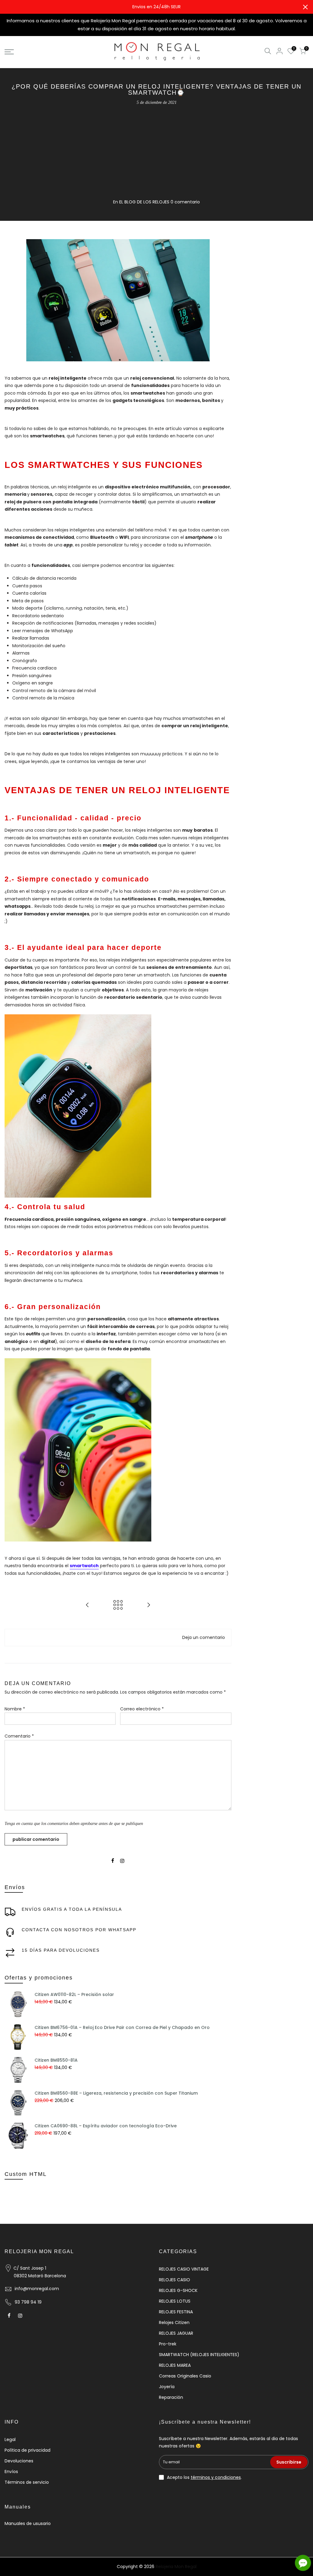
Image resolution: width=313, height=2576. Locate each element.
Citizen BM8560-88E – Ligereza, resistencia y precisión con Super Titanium (116, 2093)
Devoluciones (19, 2461)
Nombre (15, 1709)
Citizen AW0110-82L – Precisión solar (74, 1994)
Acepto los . (204, 2477)
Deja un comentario (204, 1637)
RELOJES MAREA (175, 2365)
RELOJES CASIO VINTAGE (184, 2269)
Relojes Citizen (174, 2322)
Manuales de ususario (28, 2523)
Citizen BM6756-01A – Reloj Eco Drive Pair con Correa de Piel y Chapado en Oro (122, 2027)
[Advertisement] (156, 152)
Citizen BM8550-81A (56, 2060)
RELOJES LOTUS (175, 2301)
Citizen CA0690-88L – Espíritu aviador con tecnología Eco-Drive (106, 2126)
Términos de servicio (27, 2482)
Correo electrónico (142, 1709)
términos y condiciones (216, 2477)
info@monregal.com (37, 2289)
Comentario (19, 1736)
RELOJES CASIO (175, 2280)
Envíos (11, 2472)
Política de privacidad (28, 2450)
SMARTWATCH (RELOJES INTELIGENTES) (199, 2355)
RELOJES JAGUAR (176, 2333)
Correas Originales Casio (185, 2376)
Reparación (171, 2397)
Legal (10, 2439)
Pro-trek (168, 2344)
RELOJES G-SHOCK (178, 2290)
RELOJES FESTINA (176, 2312)
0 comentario (185, 202)
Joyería (167, 2387)
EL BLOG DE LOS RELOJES (144, 202)
